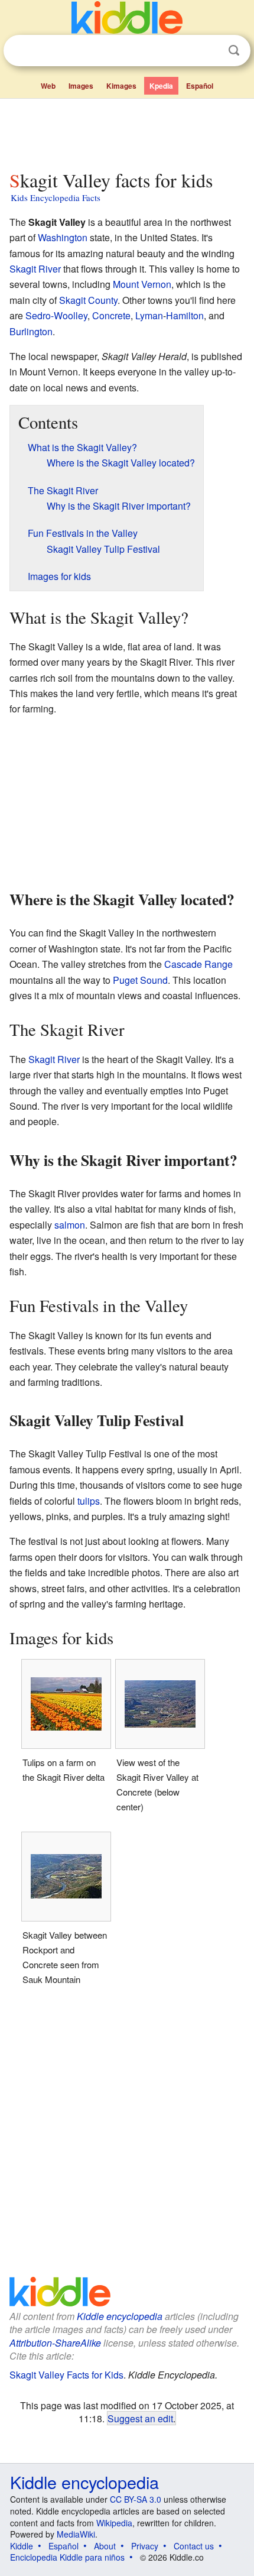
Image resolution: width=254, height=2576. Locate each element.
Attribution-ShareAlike (55, 2343)
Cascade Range (198, 964)
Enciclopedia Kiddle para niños (67, 2557)
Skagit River (35, 269)
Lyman (149, 315)
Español (200, 86)
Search (234, 51)
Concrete (111, 315)
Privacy (145, 2546)
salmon (70, 1225)
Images (81, 86)
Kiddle (22, 2546)
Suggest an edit (140, 2418)
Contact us (194, 2546)
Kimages (121, 86)
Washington (63, 237)
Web (48, 86)
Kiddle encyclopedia (120, 2316)
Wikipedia (114, 2523)
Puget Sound (140, 980)
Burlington (31, 331)
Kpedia (161, 86)
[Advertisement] (127, 132)
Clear (210, 51)
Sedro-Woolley (56, 315)
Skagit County (88, 300)
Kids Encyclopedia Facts (56, 197)
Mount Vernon (142, 284)
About (105, 2546)
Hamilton (185, 315)
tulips (89, 1501)
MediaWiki (76, 2534)
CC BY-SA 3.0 (136, 2499)
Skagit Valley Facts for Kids (66, 2375)
